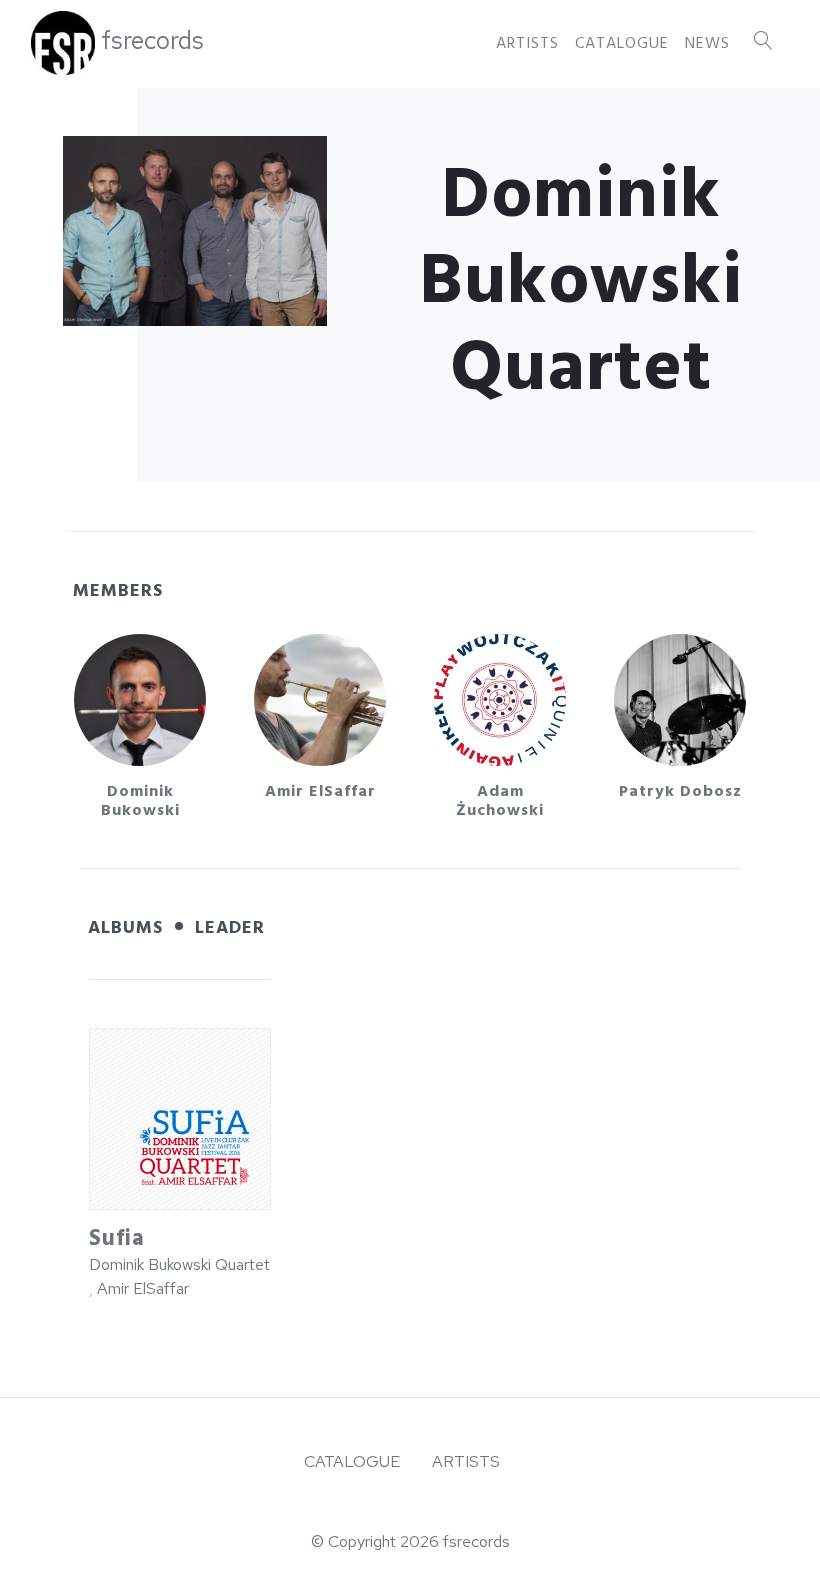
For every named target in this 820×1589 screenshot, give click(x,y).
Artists (527, 43)
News (707, 43)
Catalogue (622, 43)
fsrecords (152, 40)
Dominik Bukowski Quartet (179, 1264)
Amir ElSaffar (143, 1288)
